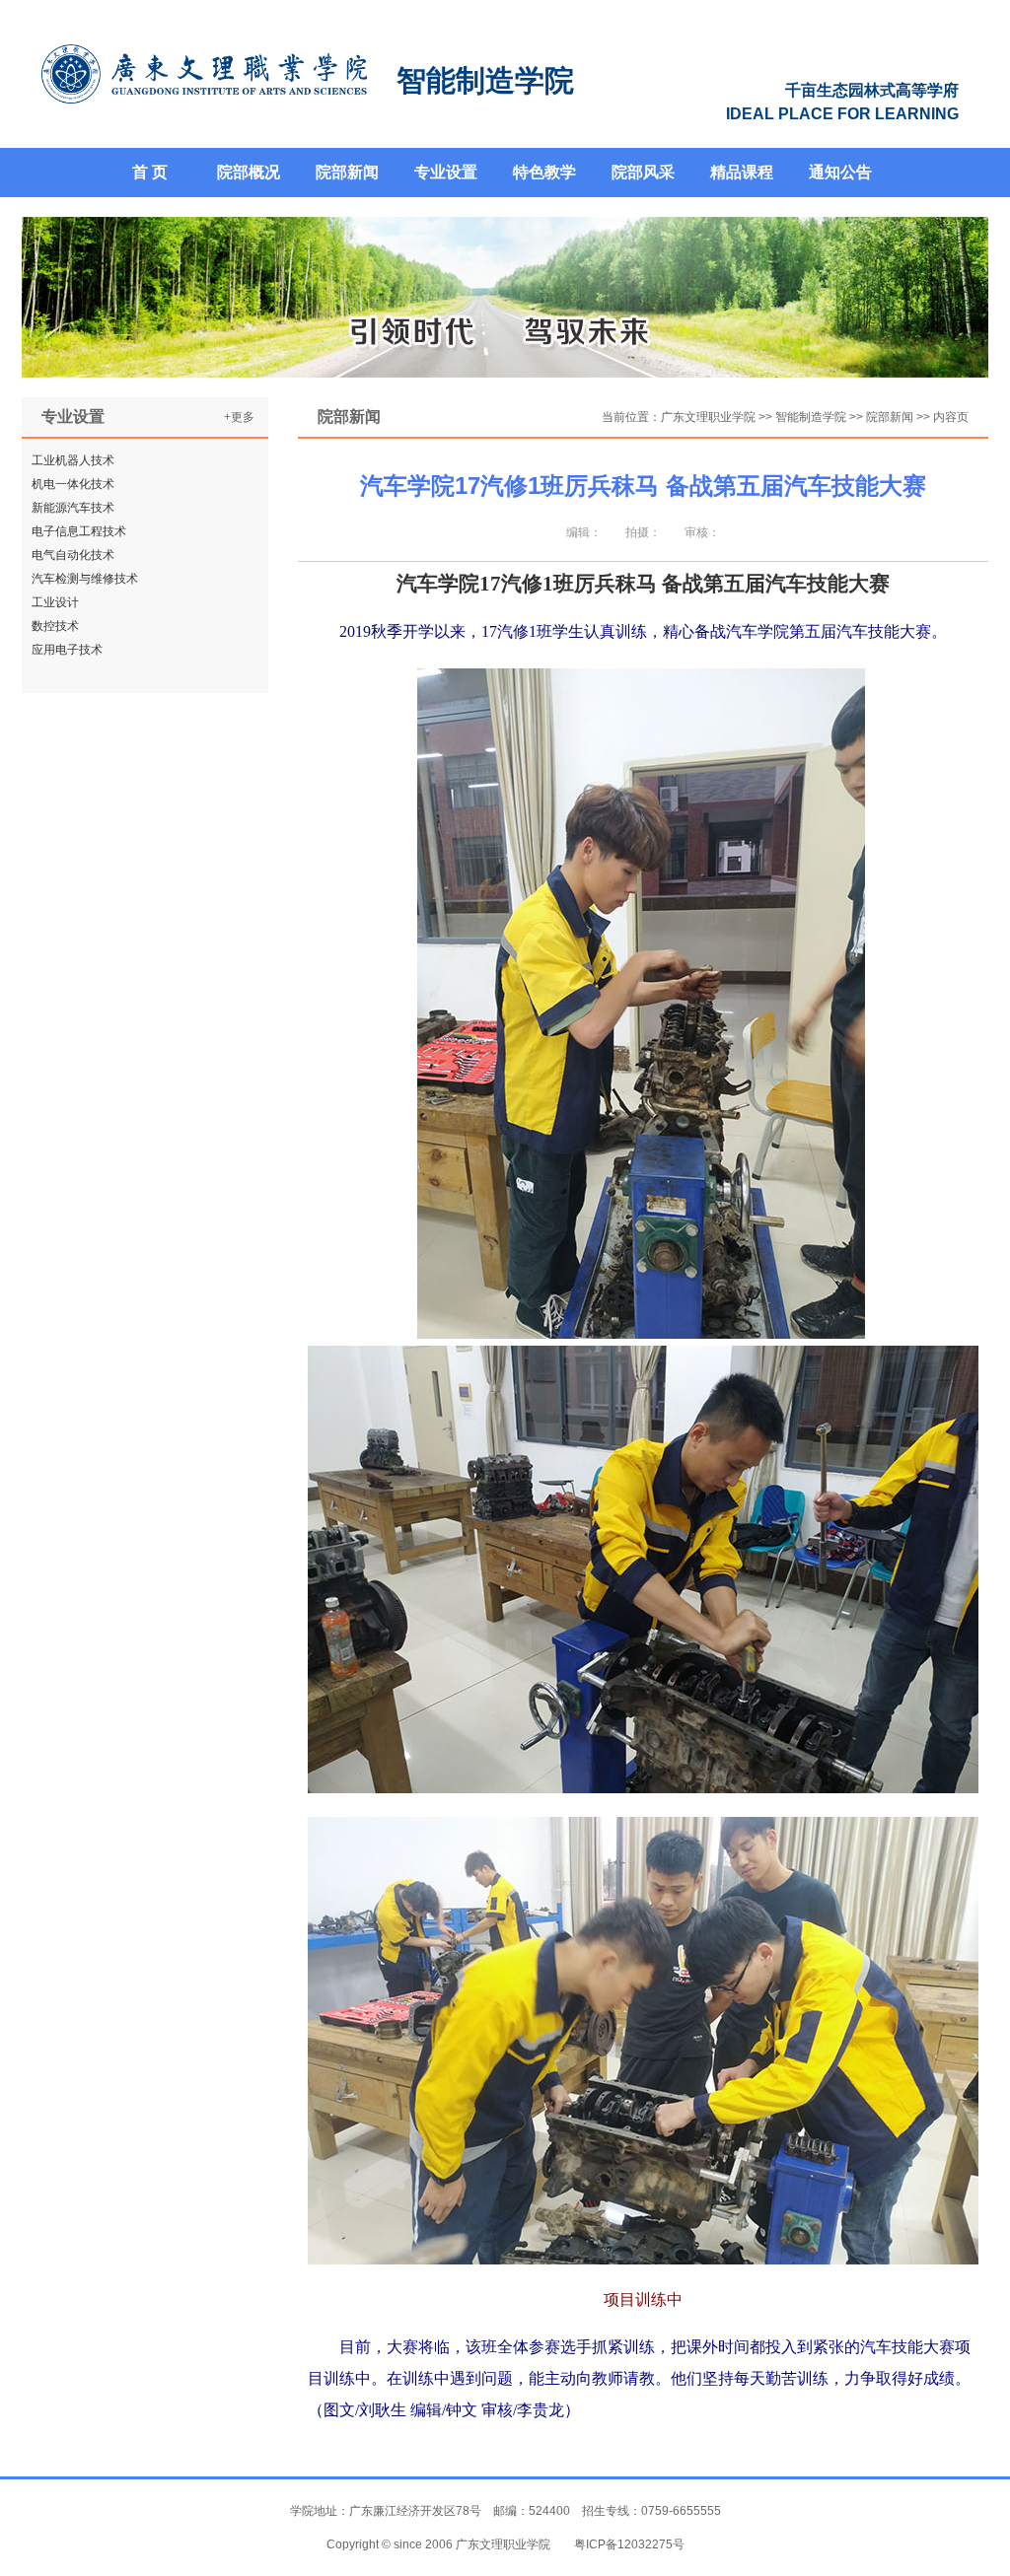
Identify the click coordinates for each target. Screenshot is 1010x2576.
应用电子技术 (67, 650)
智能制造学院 (811, 417)
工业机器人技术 (73, 460)
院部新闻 (347, 172)
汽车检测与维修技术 (85, 579)
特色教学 (544, 172)
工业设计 (55, 602)
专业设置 (446, 172)
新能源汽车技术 (73, 508)
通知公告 (840, 172)
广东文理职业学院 (708, 417)
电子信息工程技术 (79, 531)
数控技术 (55, 626)
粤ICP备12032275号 (629, 2544)
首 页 (150, 172)
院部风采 (643, 172)
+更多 (239, 417)
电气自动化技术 (73, 555)
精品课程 (742, 172)
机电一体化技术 (73, 484)
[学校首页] (204, 74)
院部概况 (249, 172)
